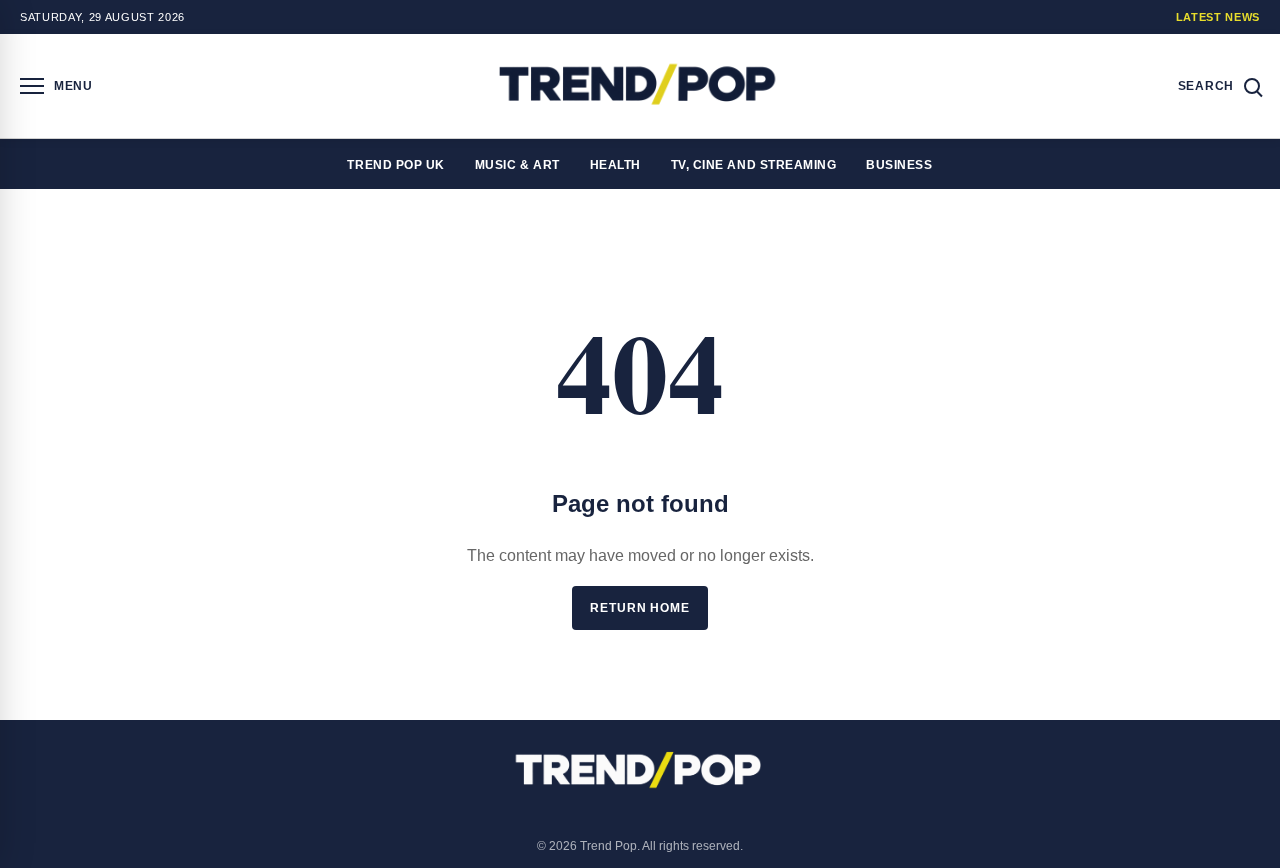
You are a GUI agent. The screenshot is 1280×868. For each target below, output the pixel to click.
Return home (640, 608)
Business (899, 164)
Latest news (1218, 17)
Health (615, 164)
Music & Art (517, 164)
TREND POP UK (395, 164)
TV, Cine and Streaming (754, 164)
